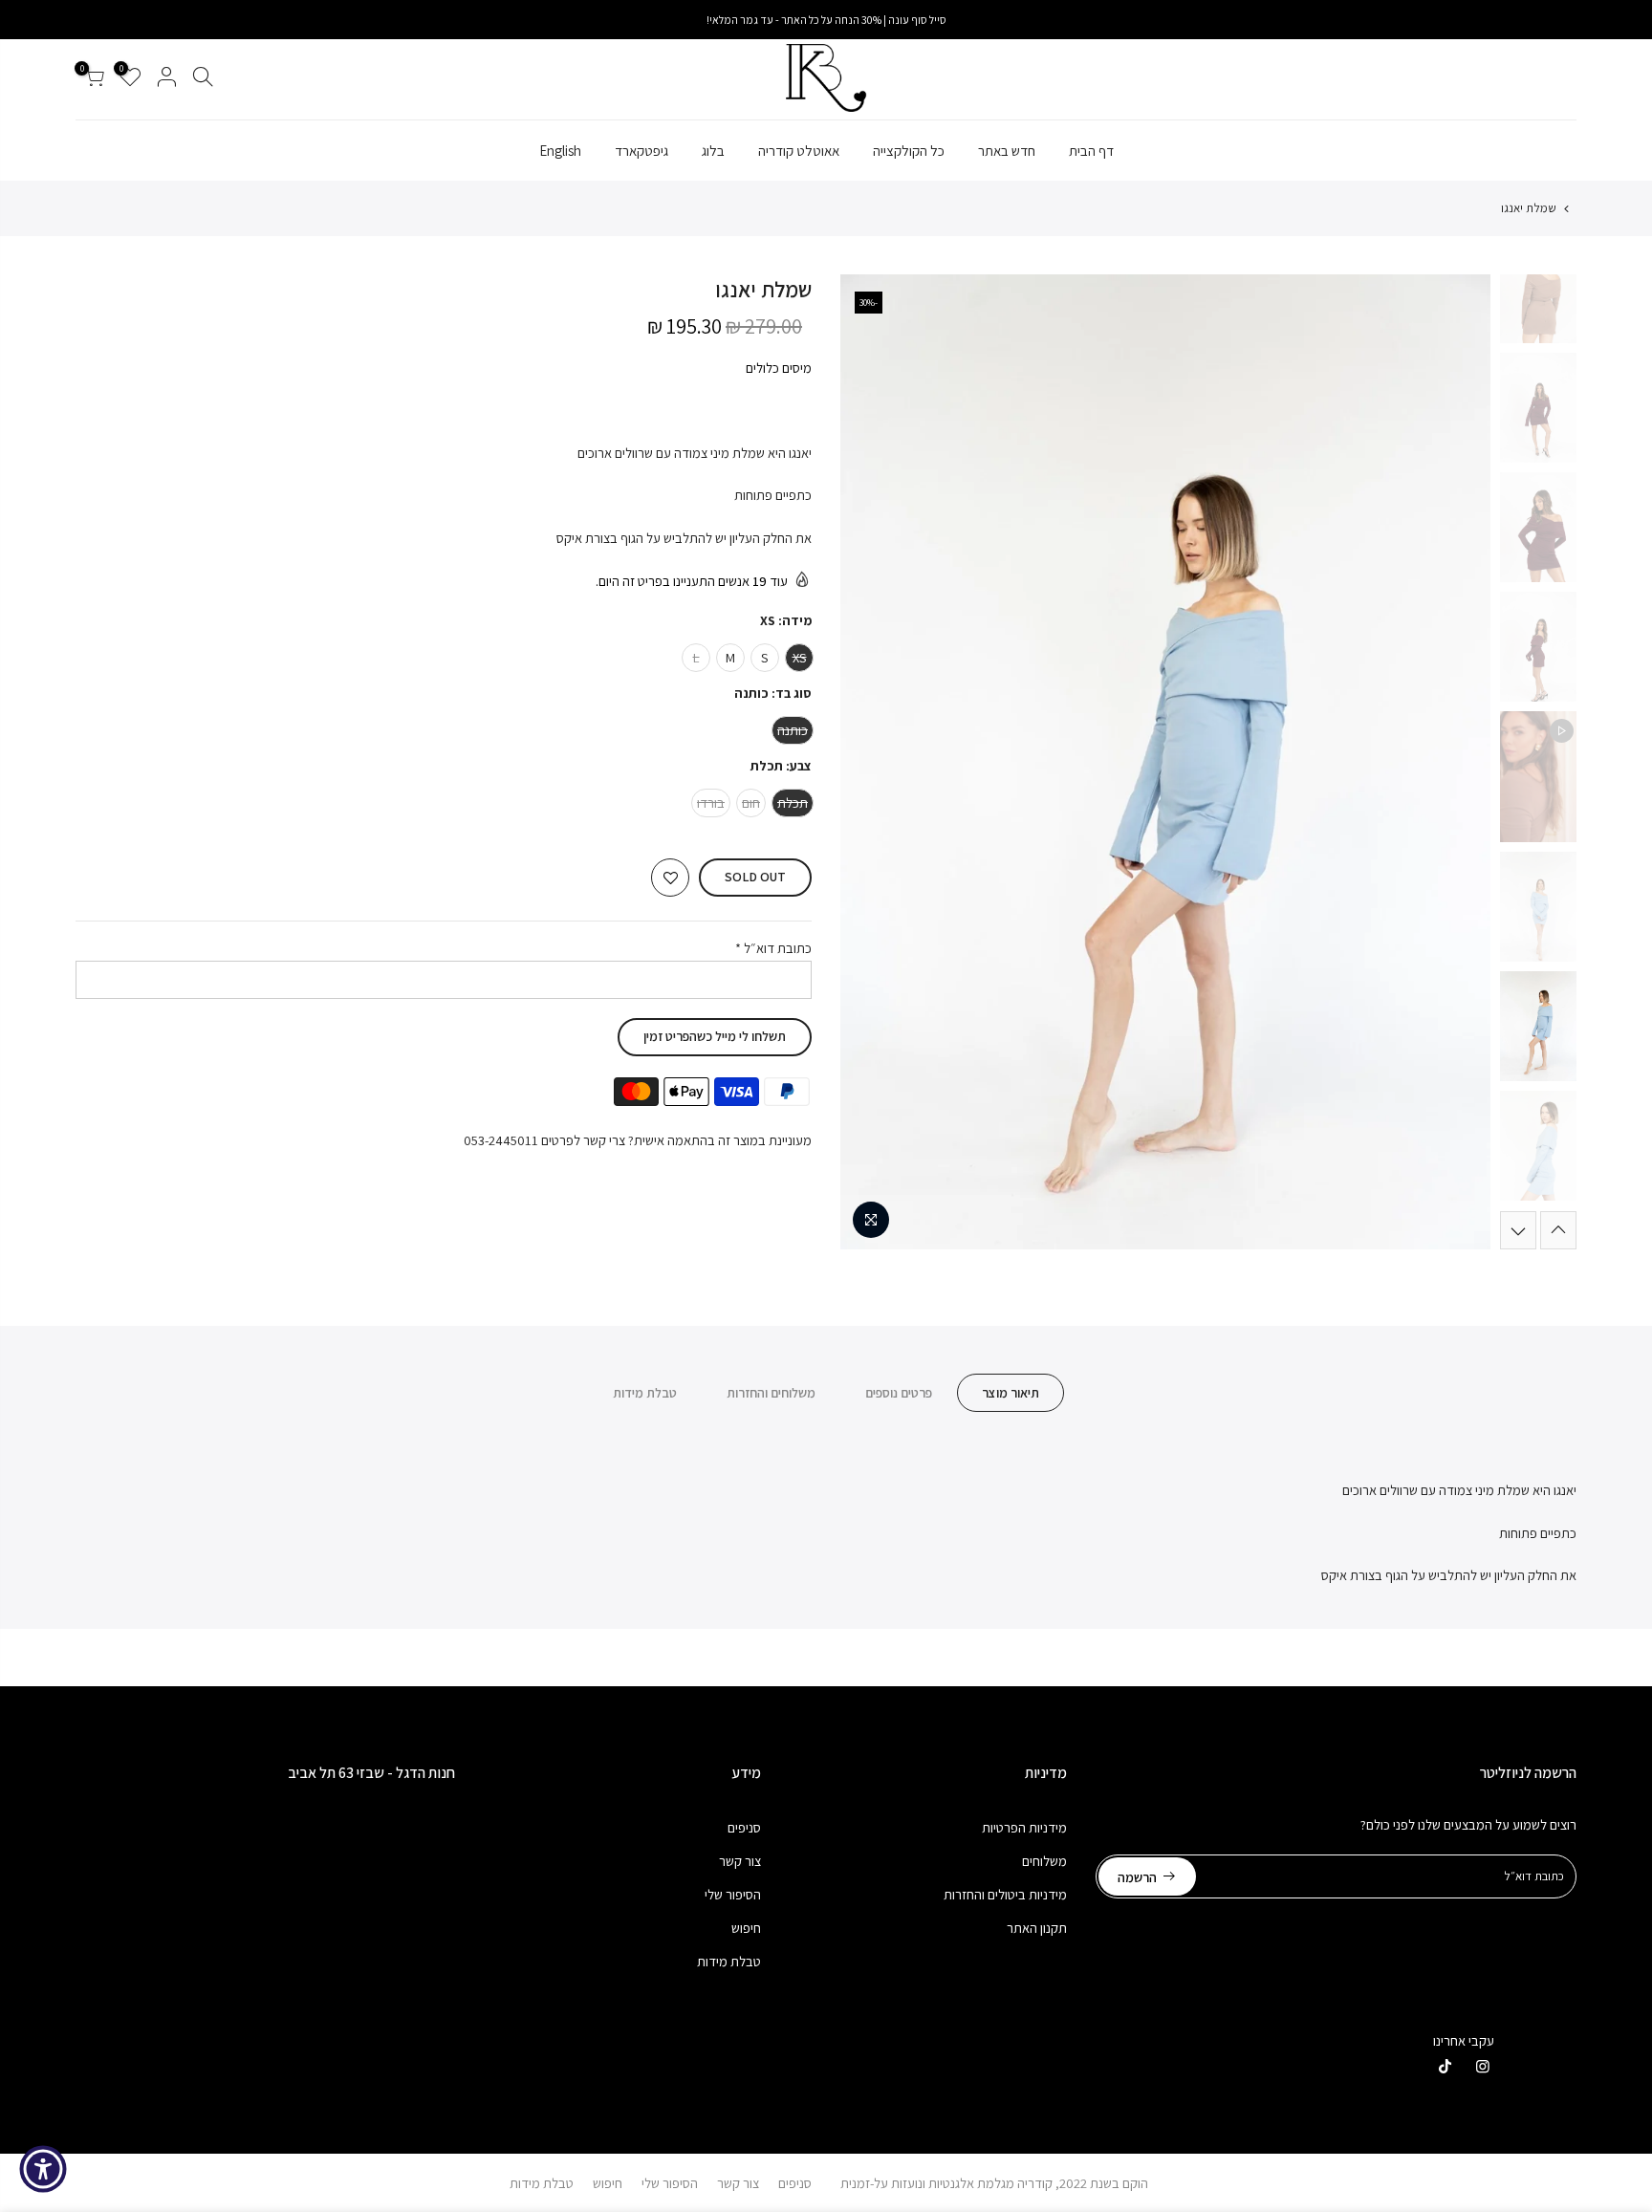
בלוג (713, 151)
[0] (94, 79)
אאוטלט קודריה (799, 151)
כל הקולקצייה (909, 151)
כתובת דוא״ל (773, 948)
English (560, 151)
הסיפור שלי (733, 1894)
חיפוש (746, 1928)
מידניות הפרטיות (1024, 1827)
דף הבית (1091, 151)
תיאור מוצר (1011, 1393)
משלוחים (1044, 1861)
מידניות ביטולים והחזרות (1005, 1894)
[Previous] (1457, 762)
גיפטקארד (641, 151)
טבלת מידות (645, 1393)
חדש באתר (1007, 151)
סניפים (744, 1827)
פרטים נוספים (899, 1393)
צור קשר (740, 1861)
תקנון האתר (1037, 1928)
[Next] (874, 762)
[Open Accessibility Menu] (43, 2169)
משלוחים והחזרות (771, 1393)
